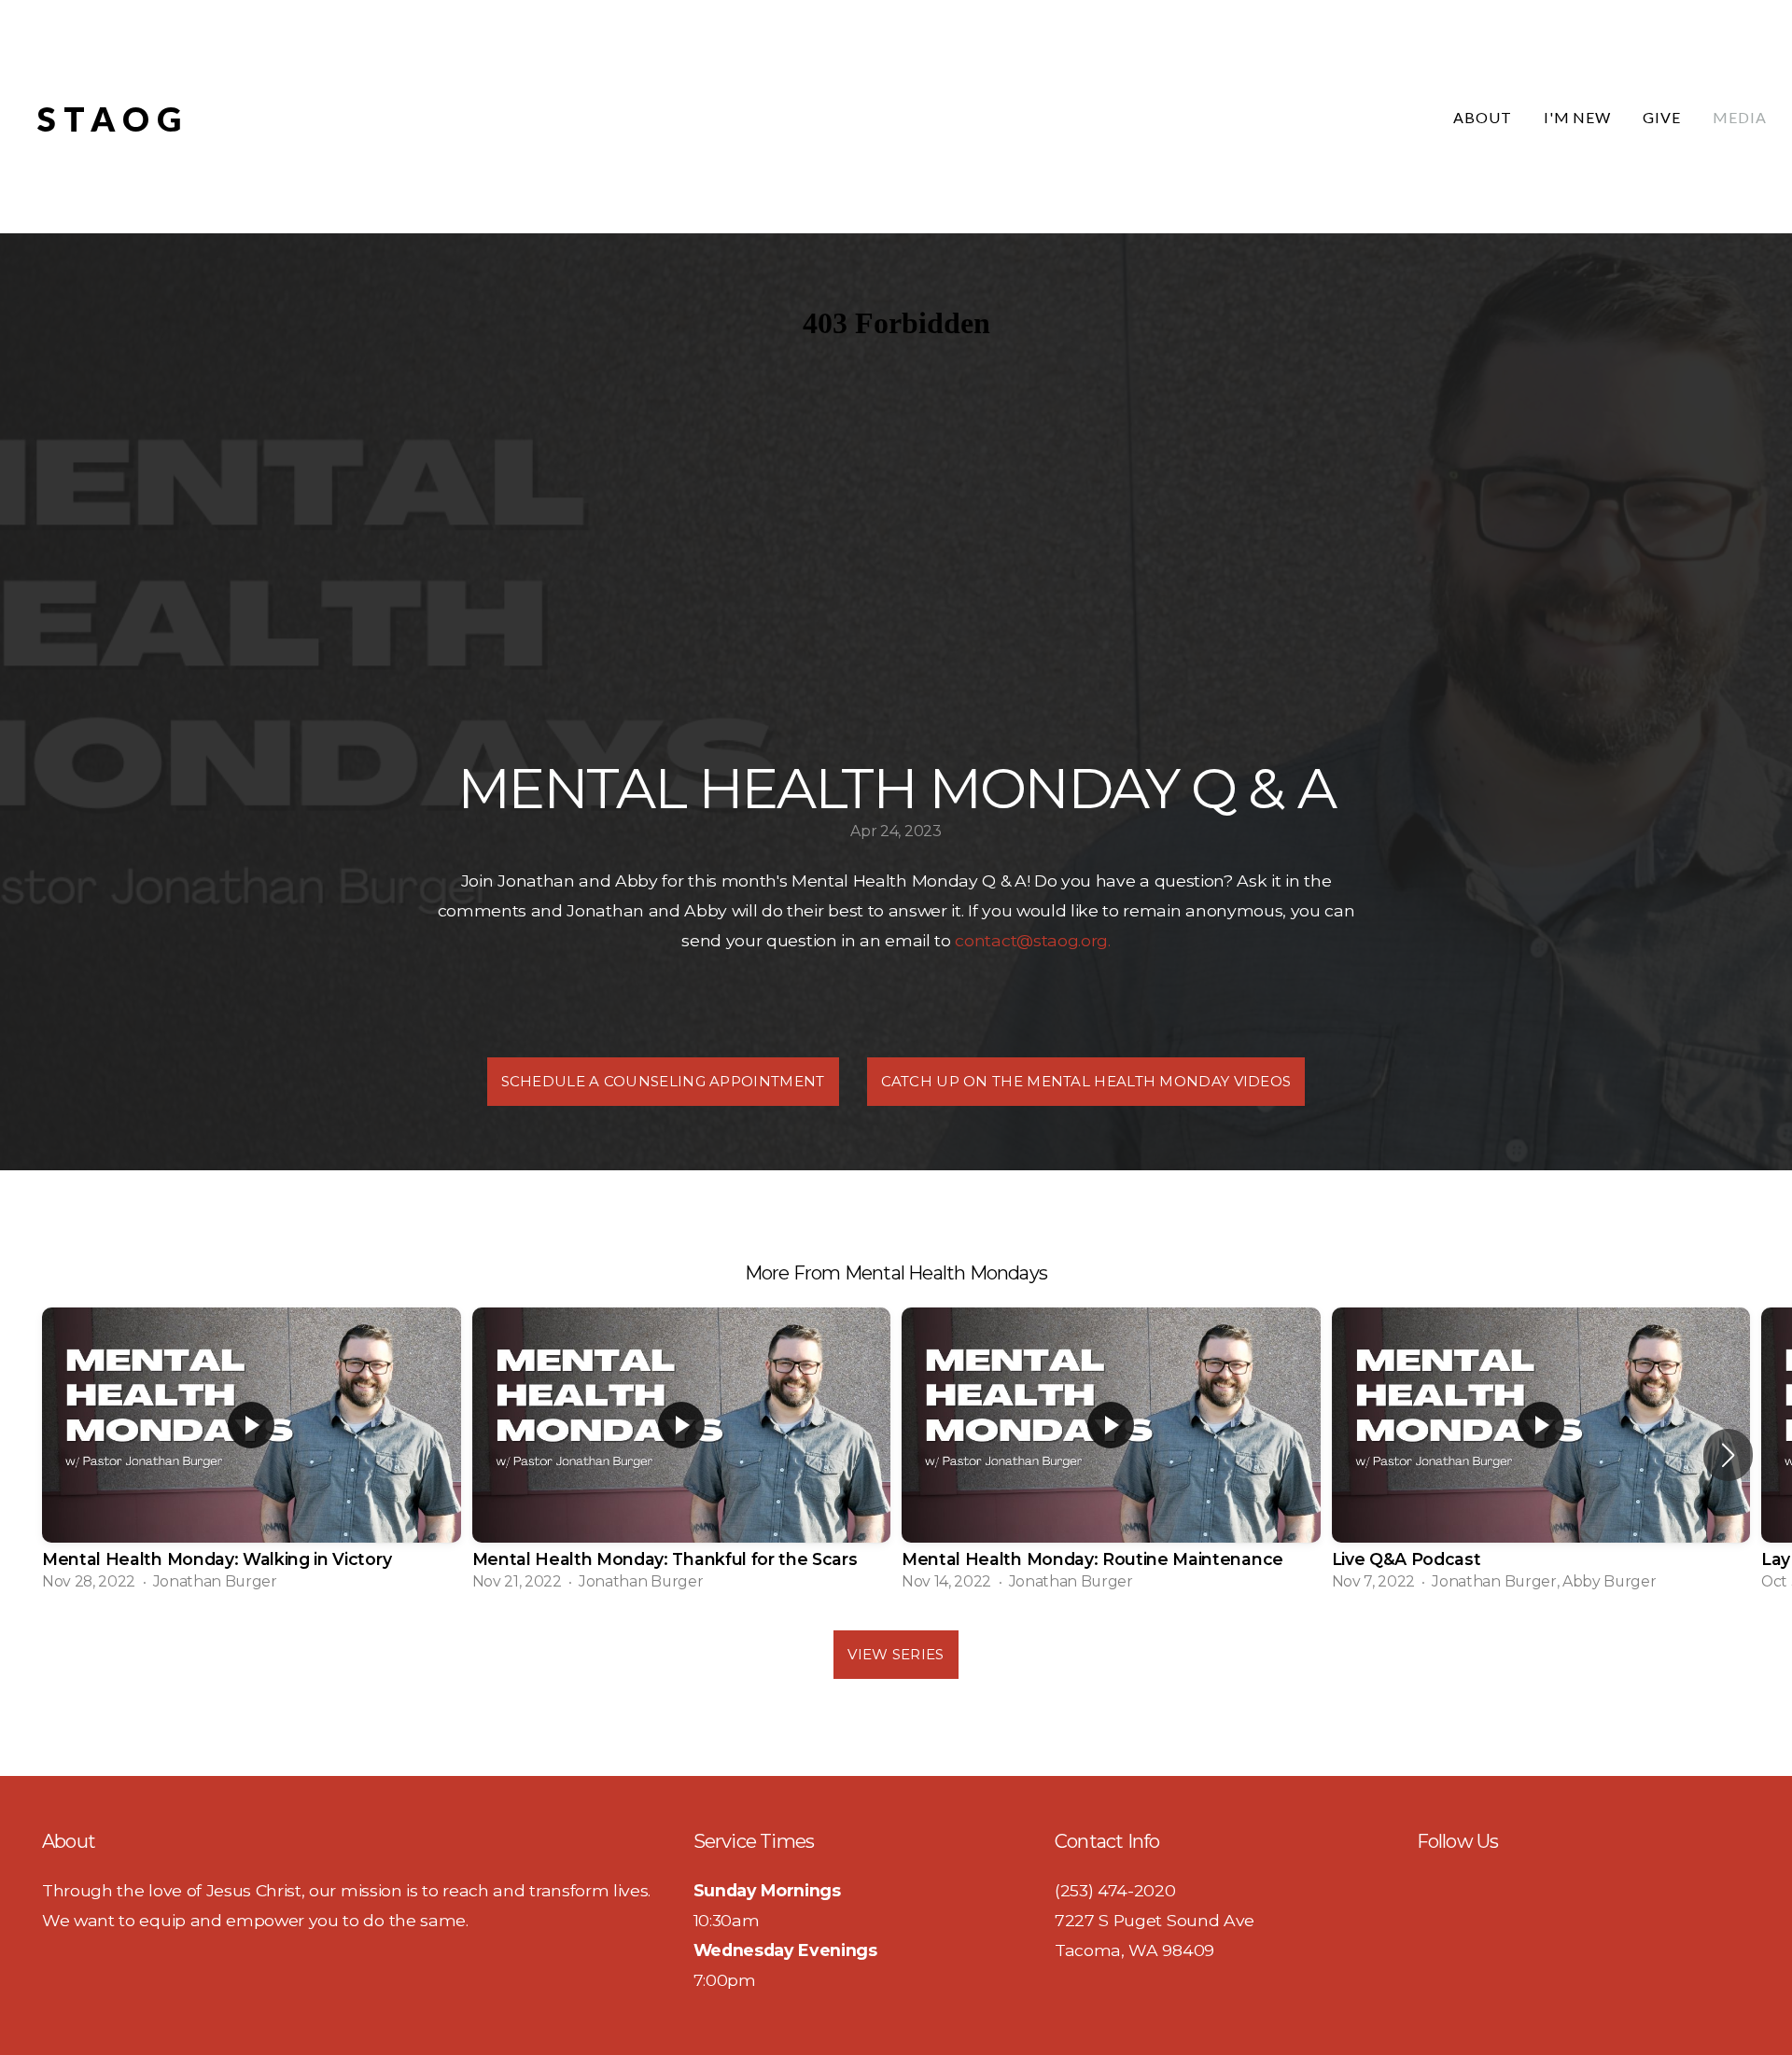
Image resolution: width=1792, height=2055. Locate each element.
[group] (252, 1455)
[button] (1728, 1455)
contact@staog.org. (1032, 940)
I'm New (1578, 117)
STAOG (113, 119)
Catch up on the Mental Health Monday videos (1086, 1081)
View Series (896, 1654)
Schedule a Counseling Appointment (663, 1081)
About (1483, 117)
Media (1740, 117)
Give (1662, 117)
